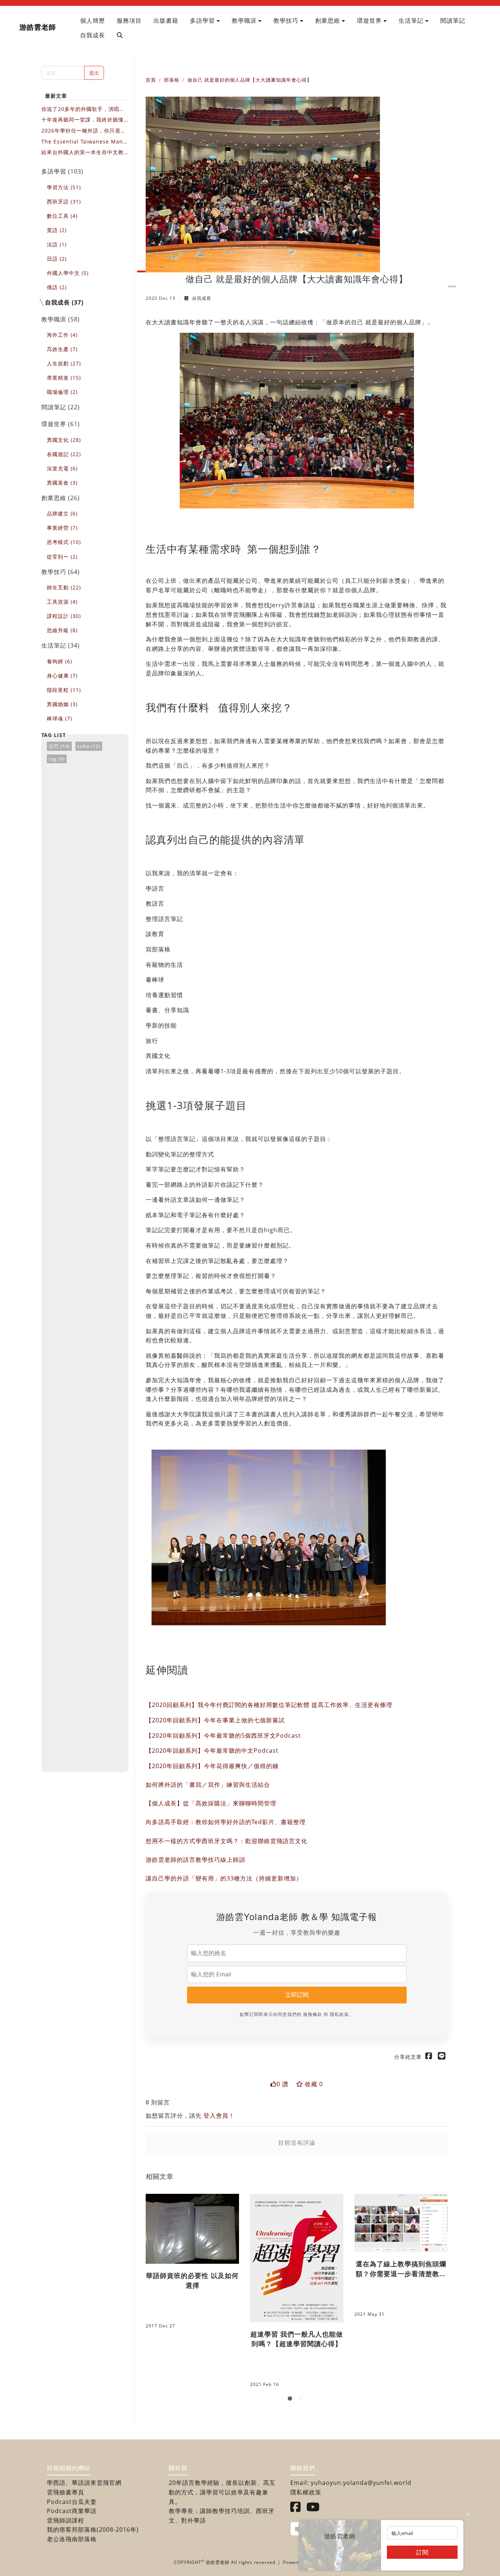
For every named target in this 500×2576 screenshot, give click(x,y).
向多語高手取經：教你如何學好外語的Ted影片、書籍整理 (226, 1822)
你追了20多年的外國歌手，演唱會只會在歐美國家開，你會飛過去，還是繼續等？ (83, 109)
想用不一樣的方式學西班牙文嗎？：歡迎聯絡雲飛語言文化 (227, 1841)
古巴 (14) (59, 746)
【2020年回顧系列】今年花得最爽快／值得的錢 (212, 1766)
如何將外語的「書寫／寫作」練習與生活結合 (208, 1785)
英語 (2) (57, 230)
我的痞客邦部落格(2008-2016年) (93, 2530)
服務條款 (313, 2014)
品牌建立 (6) (62, 513)
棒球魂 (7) (59, 718)
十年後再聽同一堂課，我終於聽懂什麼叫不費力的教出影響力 (83, 120)
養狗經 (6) (59, 661)
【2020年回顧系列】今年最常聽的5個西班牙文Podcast (223, 1736)
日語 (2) (57, 259)
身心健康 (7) (62, 676)
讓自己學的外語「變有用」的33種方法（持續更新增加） (224, 1878)
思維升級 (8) (62, 630)
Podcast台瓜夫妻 (72, 2502)
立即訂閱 (297, 1995)
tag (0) (57, 759)
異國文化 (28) (64, 440)
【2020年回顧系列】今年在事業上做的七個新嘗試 (215, 1720)
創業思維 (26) (61, 498)
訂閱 (422, 2552)
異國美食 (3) (62, 483)
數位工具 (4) (62, 216)
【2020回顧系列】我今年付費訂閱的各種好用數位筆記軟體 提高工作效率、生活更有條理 (269, 1705)
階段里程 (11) (64, 690)
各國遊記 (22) (64, 454)
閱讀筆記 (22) (61, 407)
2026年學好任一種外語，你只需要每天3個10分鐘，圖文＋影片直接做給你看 (85, 131)
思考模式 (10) (64, 542)
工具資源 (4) (62, 602)
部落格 (172, 80)
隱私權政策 (306, 2492)
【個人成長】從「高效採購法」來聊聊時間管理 (211, 1803)
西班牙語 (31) (64, 202)
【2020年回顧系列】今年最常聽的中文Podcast (212, 1751)
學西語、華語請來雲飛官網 (84, 2483)
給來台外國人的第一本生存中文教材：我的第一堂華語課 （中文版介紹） (83, 152)
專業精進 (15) (64, 378)
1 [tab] (291, 2400)
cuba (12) (89, 746)
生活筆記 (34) (61, 645)
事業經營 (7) (62, 528)
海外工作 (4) (62, 335)
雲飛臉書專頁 (66, 2492)
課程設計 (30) (64, 616)
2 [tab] (302, 2400)
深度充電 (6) (62, 468)
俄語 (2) (57, 287)
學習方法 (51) (64, 187)
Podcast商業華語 (72, 2511)
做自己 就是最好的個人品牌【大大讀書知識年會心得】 (250, 80)
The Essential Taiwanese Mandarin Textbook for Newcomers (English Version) (84, 142)
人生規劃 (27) (64, 363)
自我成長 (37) (64, 302)
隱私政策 (339, 2014)
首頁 (151, 80)
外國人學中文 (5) (68, 273)
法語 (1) (57, 244)
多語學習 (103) (62, 171)
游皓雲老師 (38, 27)
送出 (94, 73)
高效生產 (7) (62, 349)
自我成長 (201, 298)
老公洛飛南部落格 (72, 2539)
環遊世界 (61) (61, 424)
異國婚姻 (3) (62, 704)
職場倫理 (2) (62, 392)
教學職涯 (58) (61, 319)
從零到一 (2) (62, 557)
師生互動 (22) (64, 587)
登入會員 (216, 2115)
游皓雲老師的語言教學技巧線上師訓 (195, 1860)
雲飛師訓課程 (66, 2520)
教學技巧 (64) (61, 572)
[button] (205, 20)
